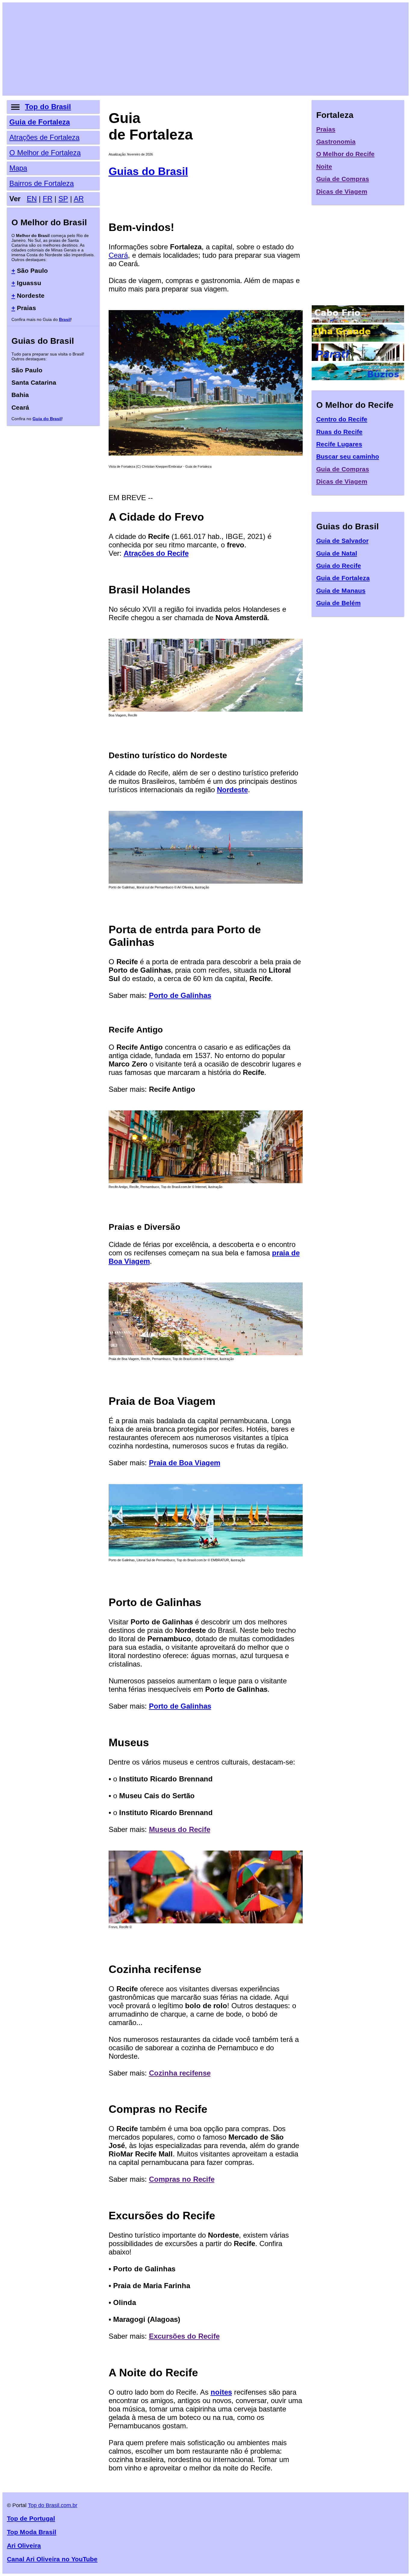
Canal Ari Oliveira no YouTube (52, 2559)
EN (32, 199)
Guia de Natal (337, 553)
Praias (326, 129)
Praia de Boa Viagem (185, 1463)
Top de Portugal (31, 2518)
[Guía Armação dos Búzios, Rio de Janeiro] (358, 378)
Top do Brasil (48, 107)
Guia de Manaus (341, 591)
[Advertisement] (187, 49)
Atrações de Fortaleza (44, 137)
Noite (324, 166)
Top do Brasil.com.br (53, 2505)
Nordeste (232, 790)
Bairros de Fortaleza (42, 183)
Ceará (118, 255)
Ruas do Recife (339, 432)
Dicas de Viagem (342, 191)
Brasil (65, 319)
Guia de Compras (343, 179)
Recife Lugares (339, 444)
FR (48, 199)
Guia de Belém (338, 603)
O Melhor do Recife (345, 154)
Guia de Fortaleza (40, 122)
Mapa (18, 168)
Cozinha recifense (180, 2073)
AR (79, 199)
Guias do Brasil (148, 171)
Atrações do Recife (156, 553)
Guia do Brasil (47, 419)
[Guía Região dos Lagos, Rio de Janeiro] (358, 320)
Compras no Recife (182, 2179)
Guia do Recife (339, 566)
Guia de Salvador (342, 541)
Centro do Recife (342, 419)
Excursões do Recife (184, 2336)
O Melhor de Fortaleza (45, 153)
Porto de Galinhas (180, 995)
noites (221, 2392)
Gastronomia (336, 142)
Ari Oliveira (24, 2545)
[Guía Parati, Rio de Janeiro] (358, 358)
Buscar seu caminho (348, 456)
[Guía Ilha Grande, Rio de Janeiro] (358, 339)
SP (63, 199)
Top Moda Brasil (32, 2532)
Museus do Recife (180, 1829)
